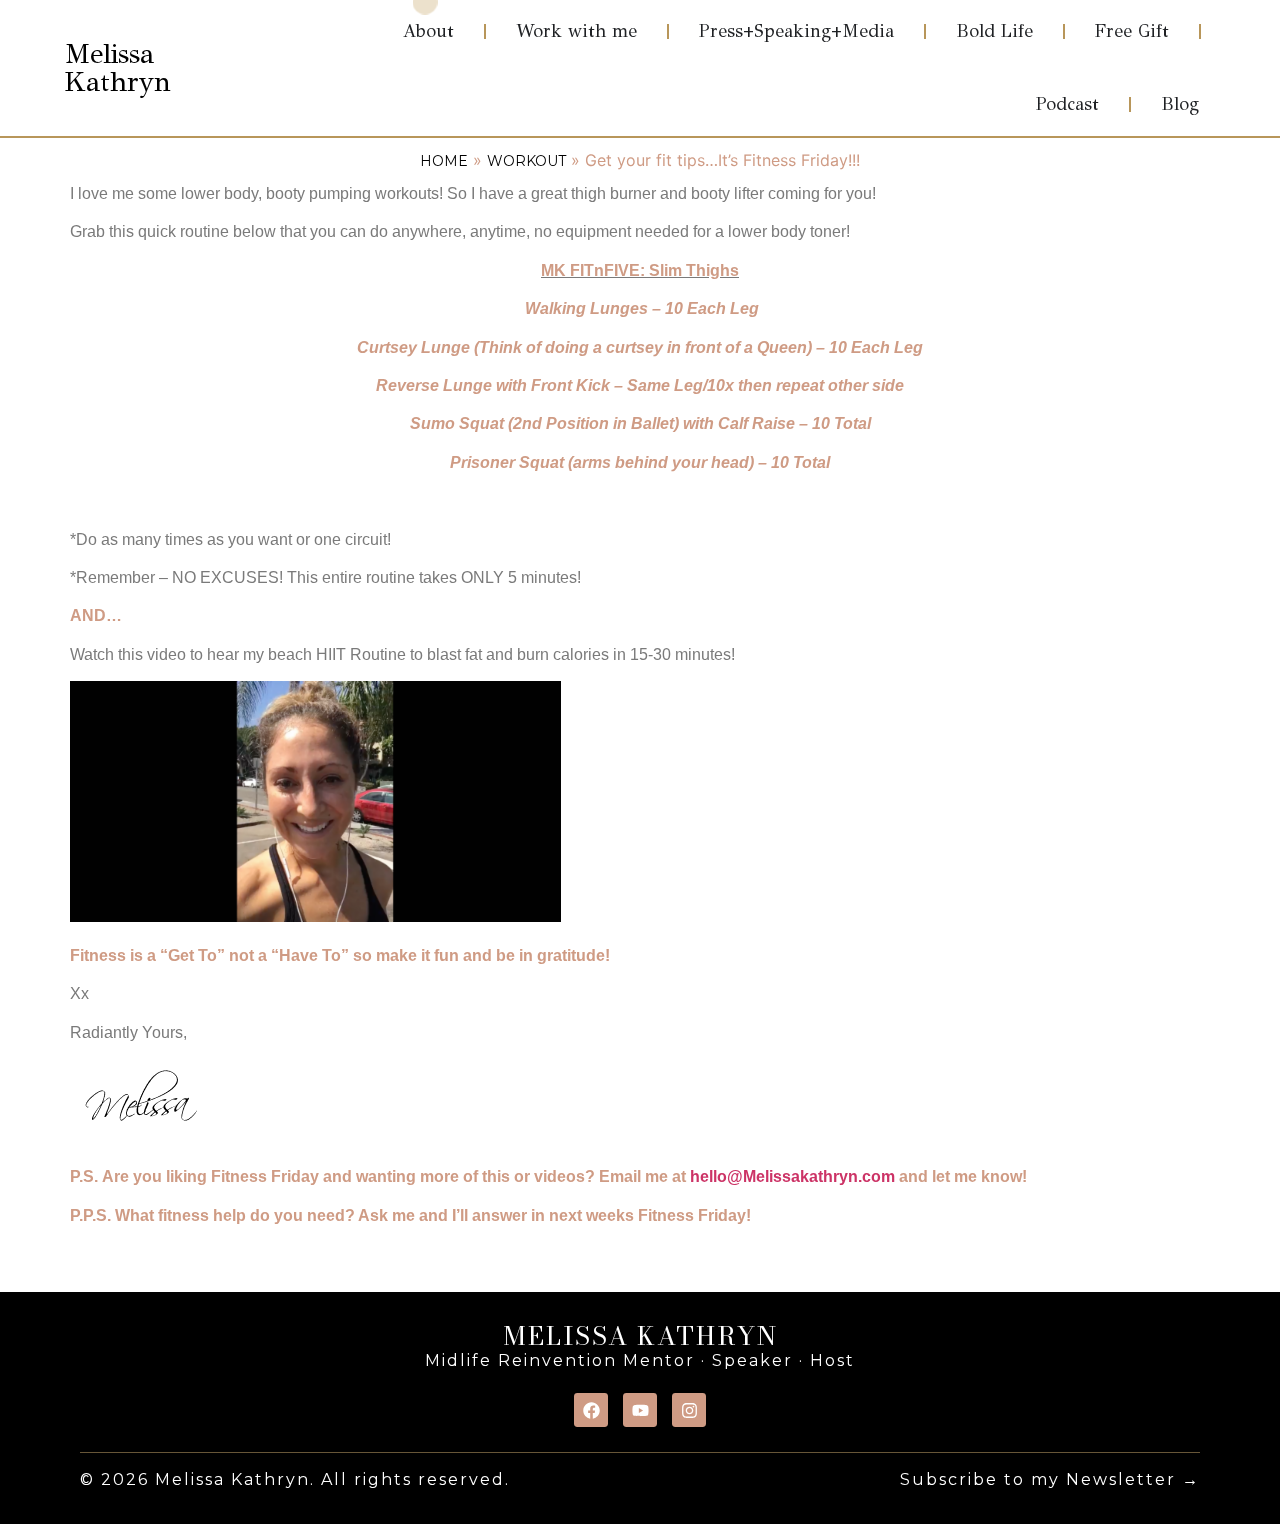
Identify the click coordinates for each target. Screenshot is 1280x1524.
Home (444, 161)
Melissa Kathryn (118, 67)
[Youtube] (640, 1410)
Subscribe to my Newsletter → (1050, 1479)
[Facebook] (591, 1410)
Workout (526, 161)
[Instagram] (689, 1410)
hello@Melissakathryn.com (792, 1176)
